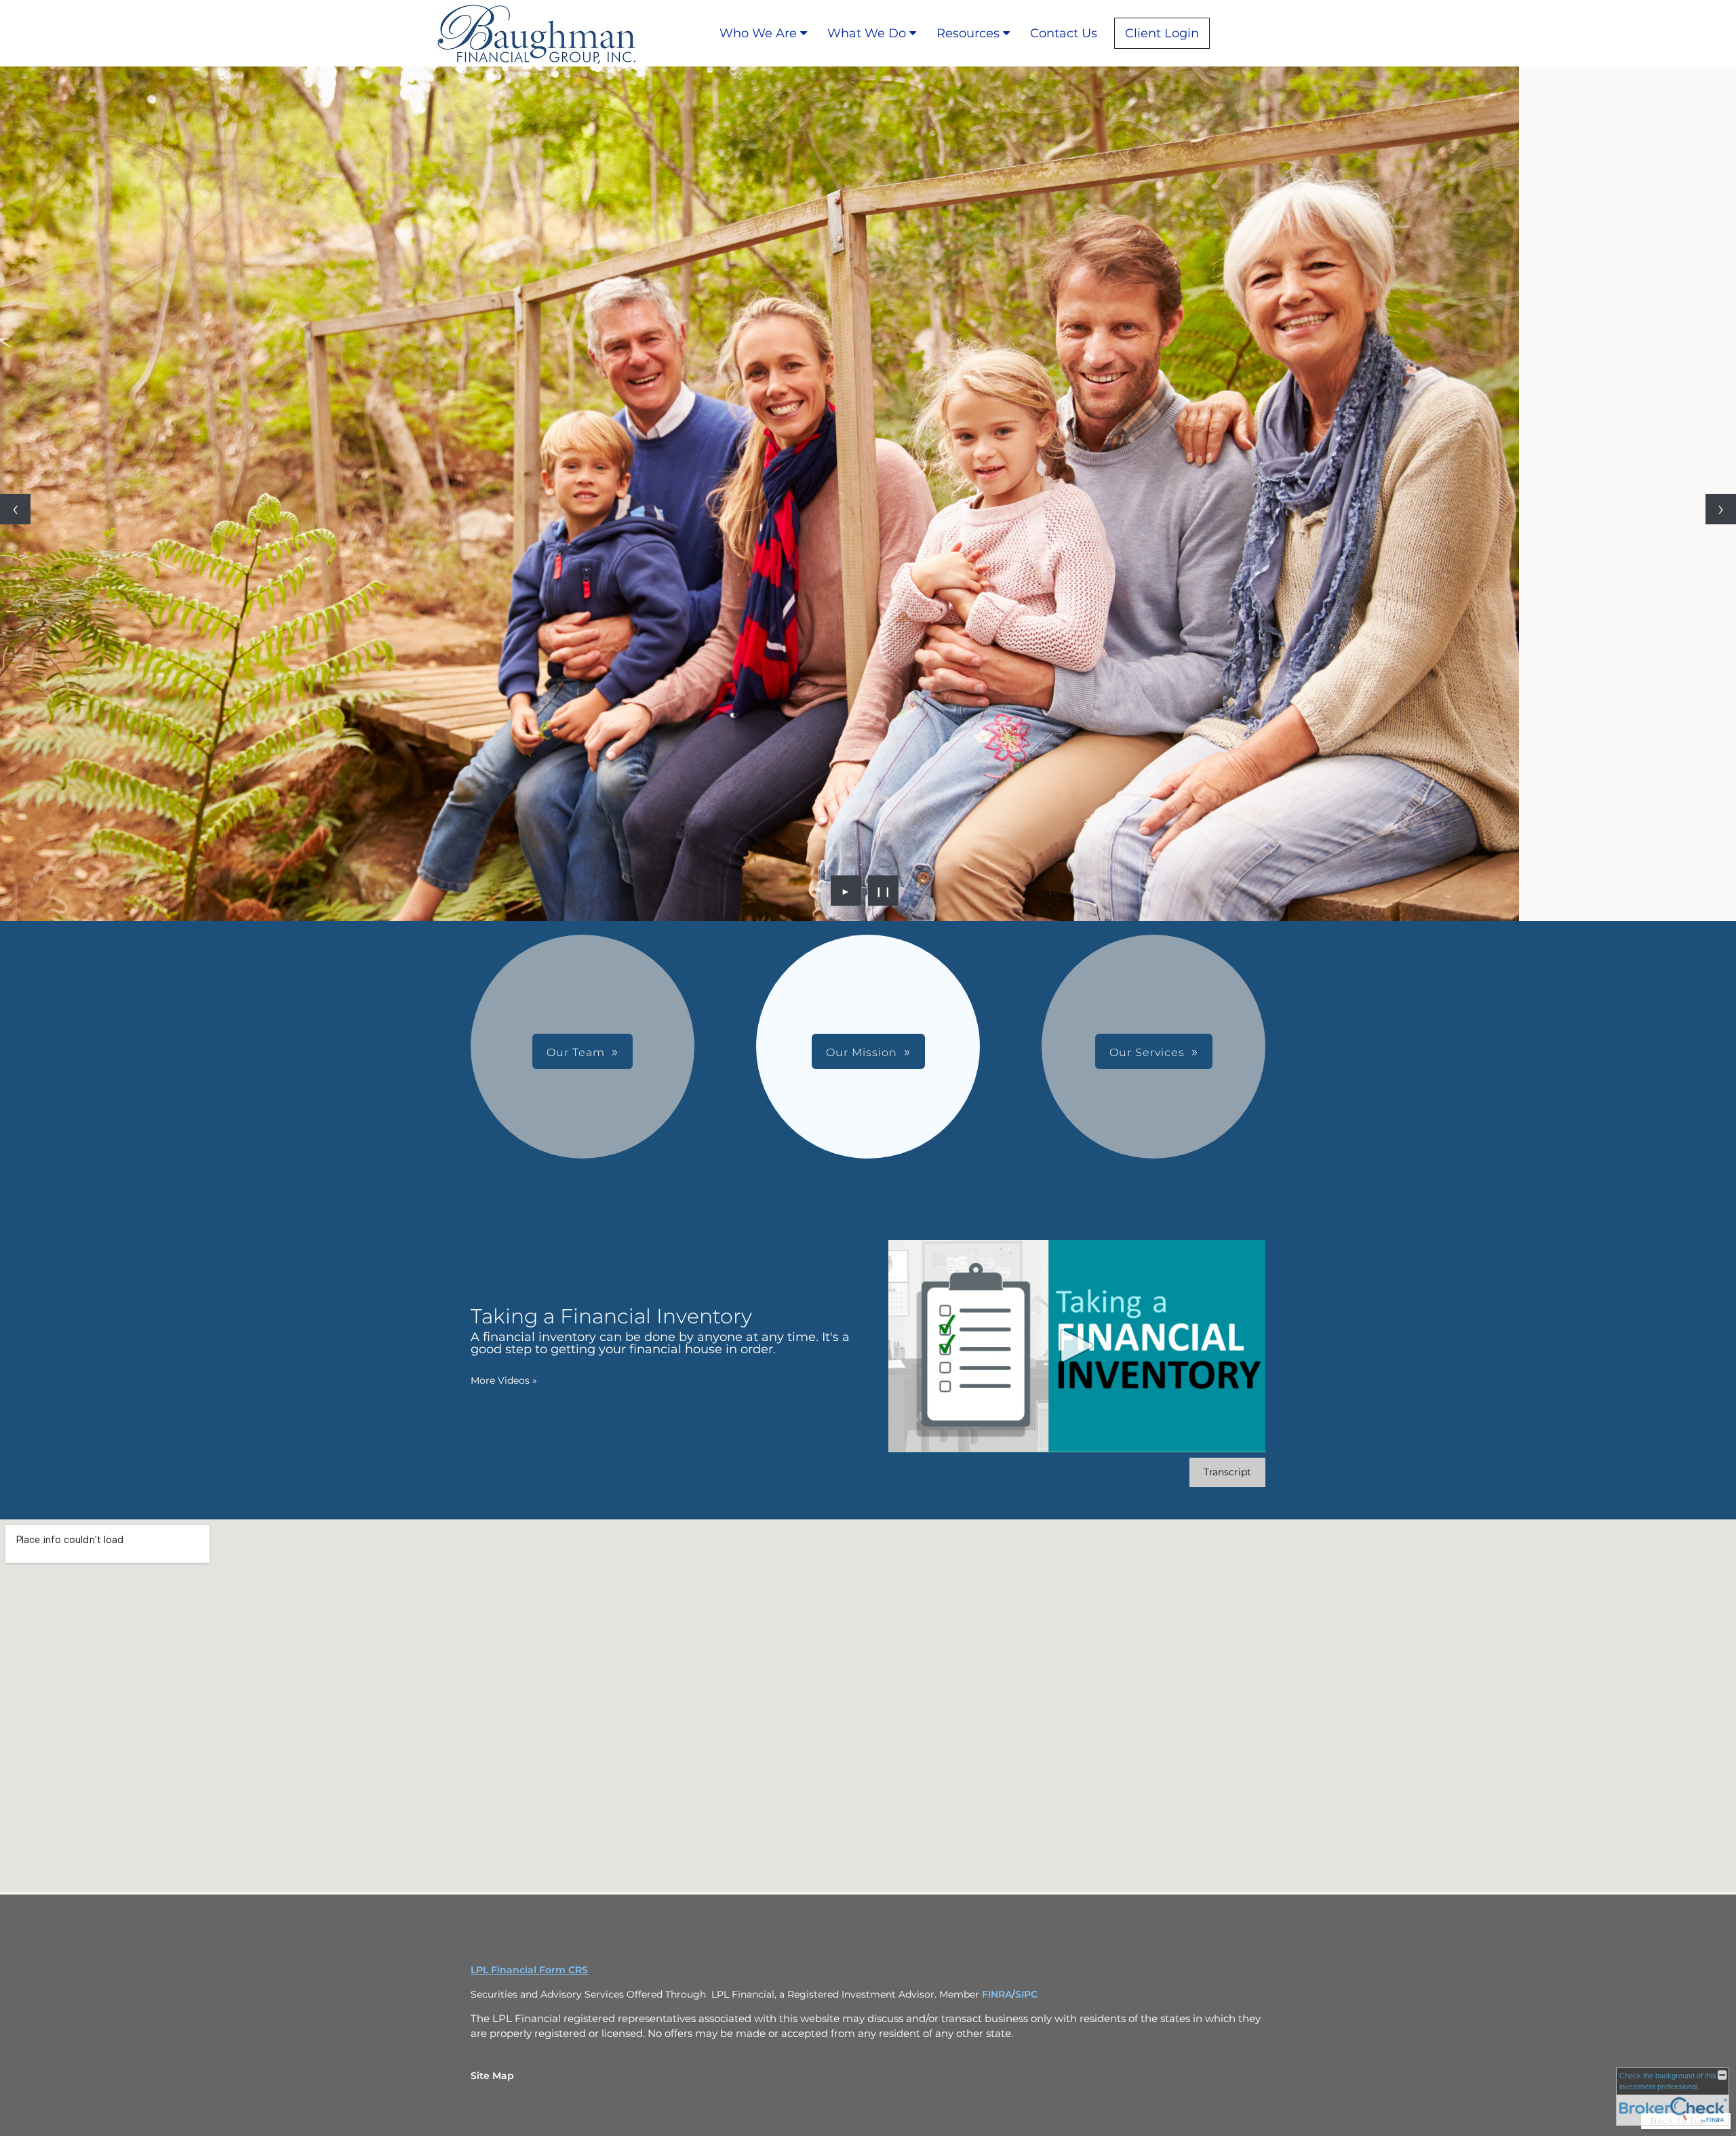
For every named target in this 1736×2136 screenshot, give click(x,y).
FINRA (997, 1994)
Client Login (1162, 33)
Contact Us (1064, 33)
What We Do (867, 33)
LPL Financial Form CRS (529, 1970)
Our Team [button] (576, 1052)
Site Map (492, 2076)
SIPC (1026, 1994)
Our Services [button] (1147, 1052)
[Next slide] (1721, 509)
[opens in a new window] (1220, 33)
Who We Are (758, 33)
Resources (968, 33)
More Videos (504, 1380)
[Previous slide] (15, 509)
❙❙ (884, 891)
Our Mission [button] (862, 1052)
